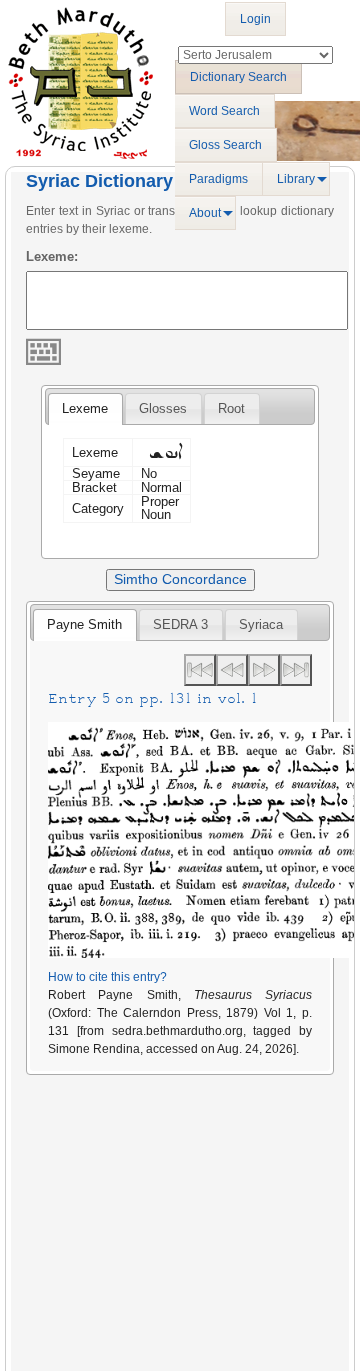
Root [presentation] (231, 408)
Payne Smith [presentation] (84, 624)
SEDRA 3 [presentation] (180, 624)
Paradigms (218, 179)
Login (255, 19)
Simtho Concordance (180, 579)
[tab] (85, 409)
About (205, 213)
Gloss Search (225, 145)
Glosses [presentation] (163, 408)
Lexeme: (52, 256)
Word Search (224, 111)
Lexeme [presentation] (85, 408)
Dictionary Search (238, 77)
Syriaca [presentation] (261, 624)
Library (296, 179)
